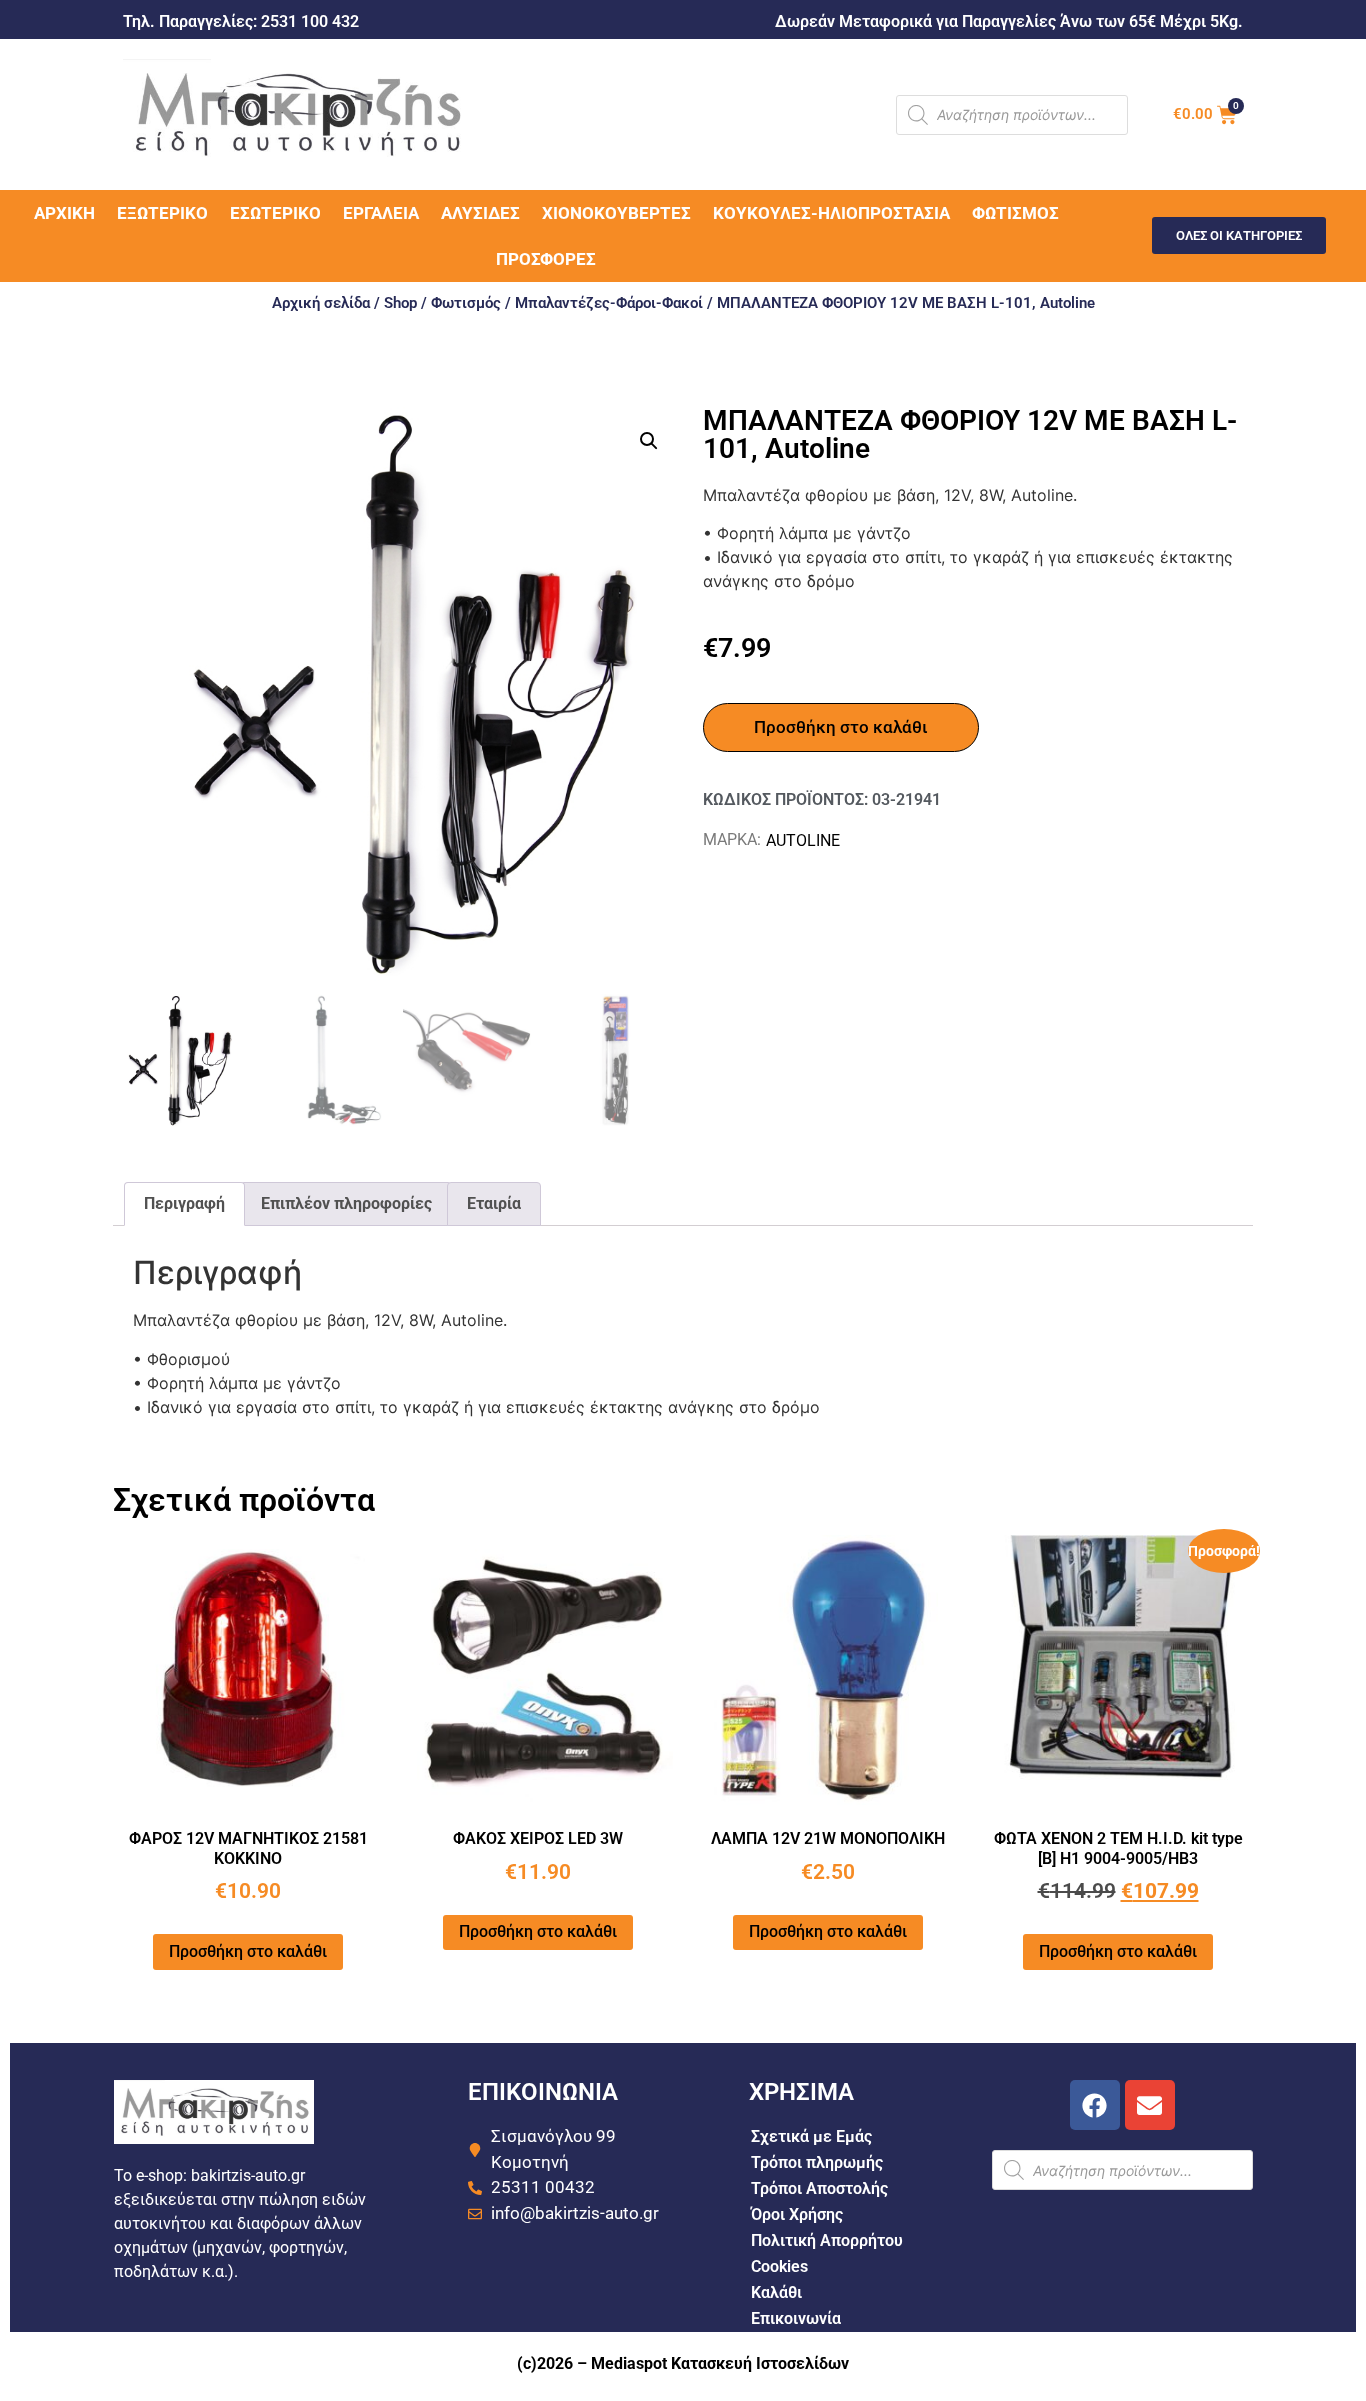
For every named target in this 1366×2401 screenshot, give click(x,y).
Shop (400, 303)
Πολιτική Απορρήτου (827, 2240)
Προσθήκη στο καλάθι (841, 727)
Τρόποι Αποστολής (819, 2188)
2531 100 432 (310, 21)
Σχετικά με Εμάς (811, 2136)
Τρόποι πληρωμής (817, 2162)
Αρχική (64, 213)
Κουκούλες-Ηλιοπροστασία (831, 213)
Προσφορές (546, 259)
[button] (649, 441)
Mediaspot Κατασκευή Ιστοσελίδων (720, 2363)
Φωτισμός (1015, 213)
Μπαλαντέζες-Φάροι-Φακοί (609, 303)
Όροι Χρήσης (797, 2214)
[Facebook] (1095, 2105)
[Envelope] (1150, 2105)
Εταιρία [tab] (494, 1203)
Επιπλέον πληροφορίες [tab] (346, 1203)
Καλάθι (776, 2292)
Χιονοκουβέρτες (616, 213)
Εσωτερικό (275, 213)
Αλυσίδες (480, 213)
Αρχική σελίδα (321, 303)
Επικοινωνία (796, 2318)
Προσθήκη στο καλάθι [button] (248, 1951)
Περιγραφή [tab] (184, 1203)
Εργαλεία (381, 213)
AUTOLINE (803, 840)
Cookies (779, 2266)
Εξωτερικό (162, 213)
